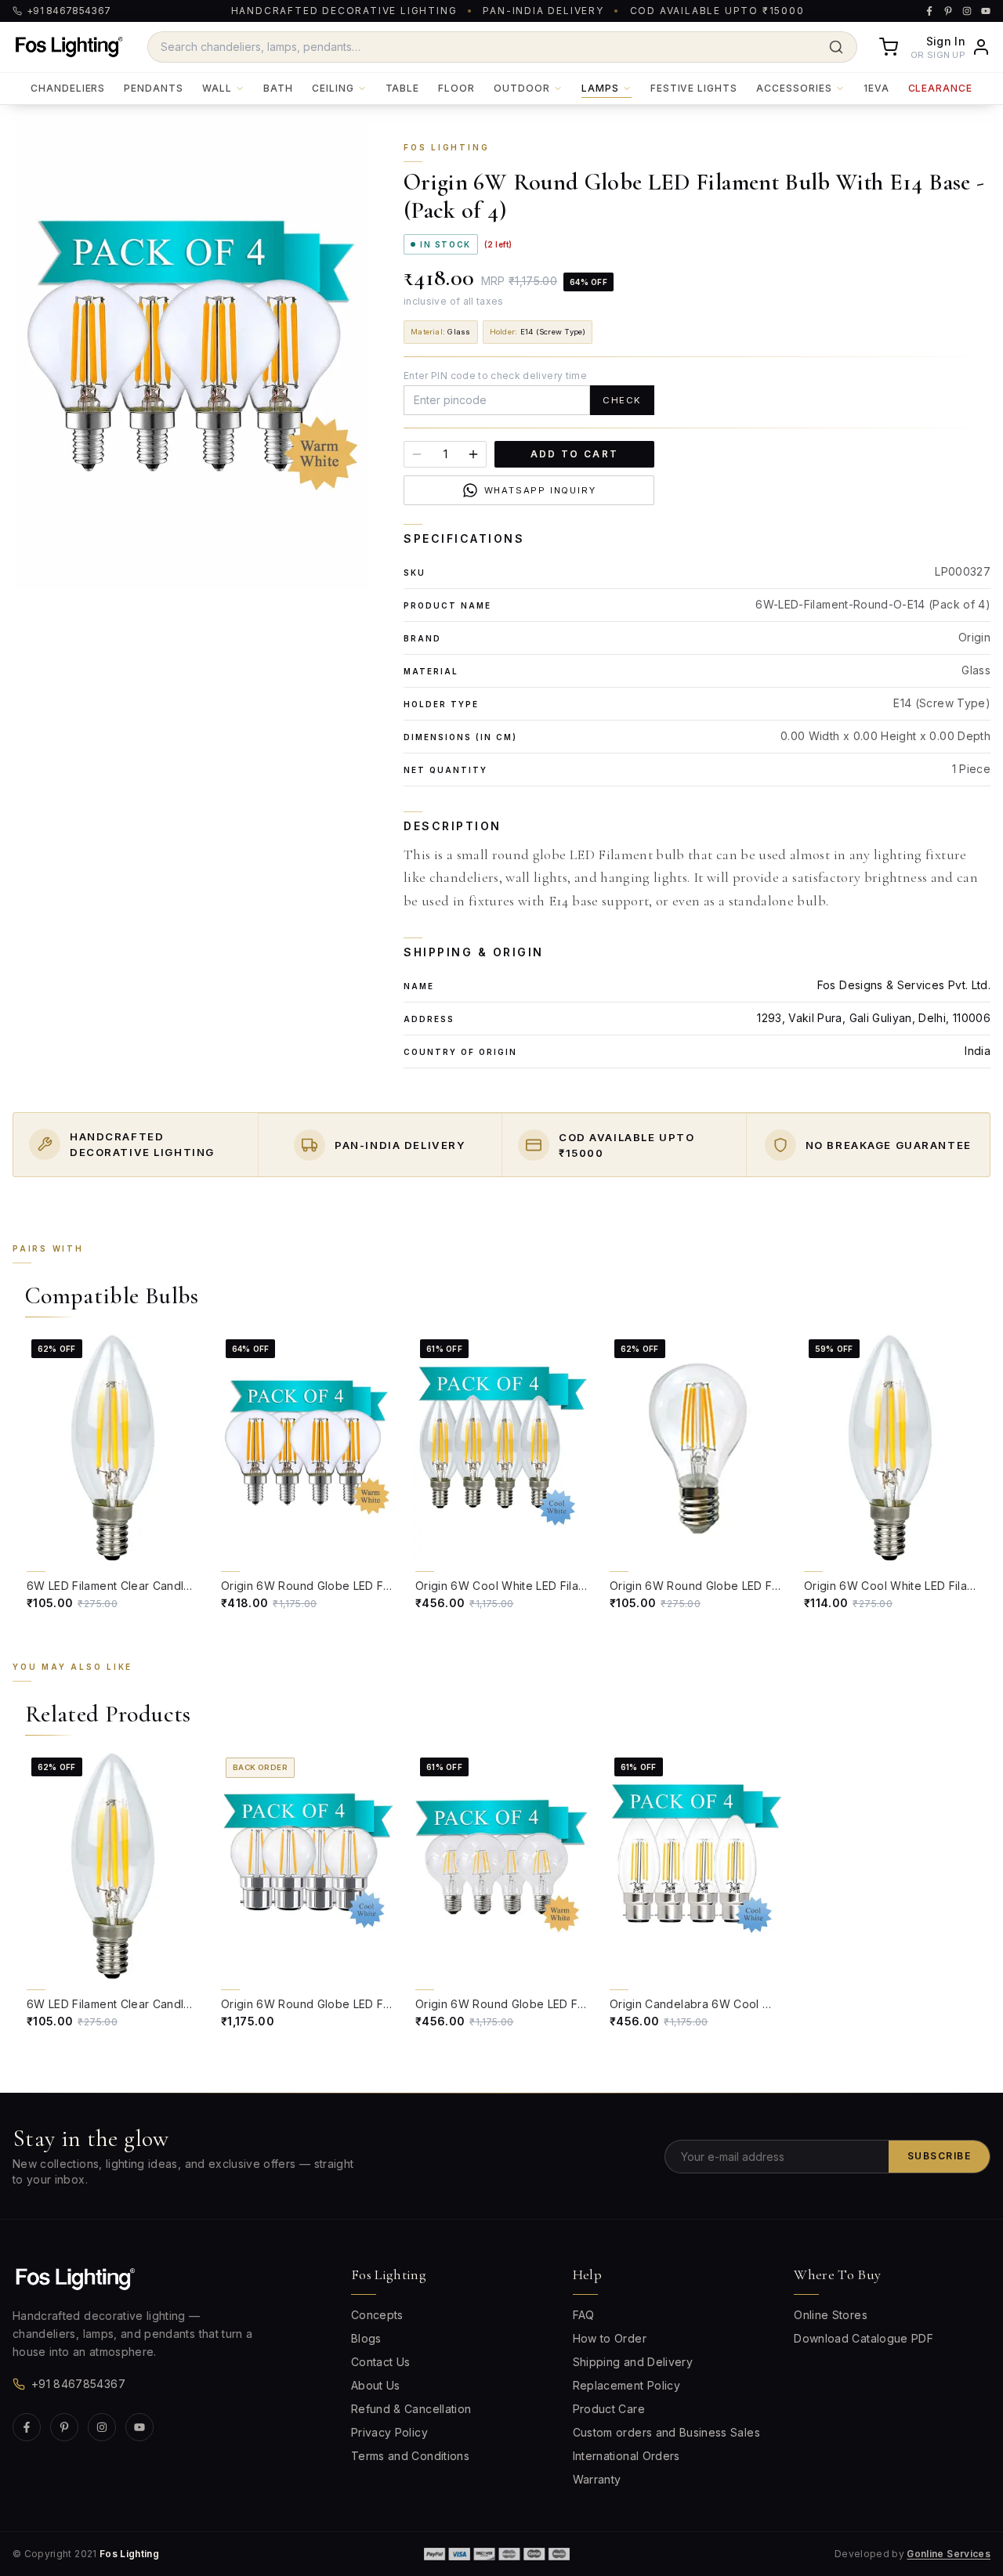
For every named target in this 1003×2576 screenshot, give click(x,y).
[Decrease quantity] (417, 454)
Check (622, 400)
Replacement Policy (626, 2385)
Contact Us (381, 2362)
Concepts (377, 2315)
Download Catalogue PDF (864, 2338)
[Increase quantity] (473, 454)
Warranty (597, 2479)
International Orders (626, 2456)
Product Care (609, 2409)
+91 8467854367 (78, 2384)
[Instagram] (102, 2427)
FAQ (584, 2315)
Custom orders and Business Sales (666, 2432)
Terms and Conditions (410, 2456)
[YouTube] (139, 2427)
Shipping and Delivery (633, 2362)
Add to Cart (575, 454)
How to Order (610, 2338)
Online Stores (831, 2315)
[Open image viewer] (192, 355)
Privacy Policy (389, 2432)
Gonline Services (949, 2554)
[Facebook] (27, 2427)
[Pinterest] (64, 2427)
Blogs (366, 2338)
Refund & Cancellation (411, 2409)
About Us (376, 2385)
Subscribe (939, 2156)
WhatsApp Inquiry (540, 490)
